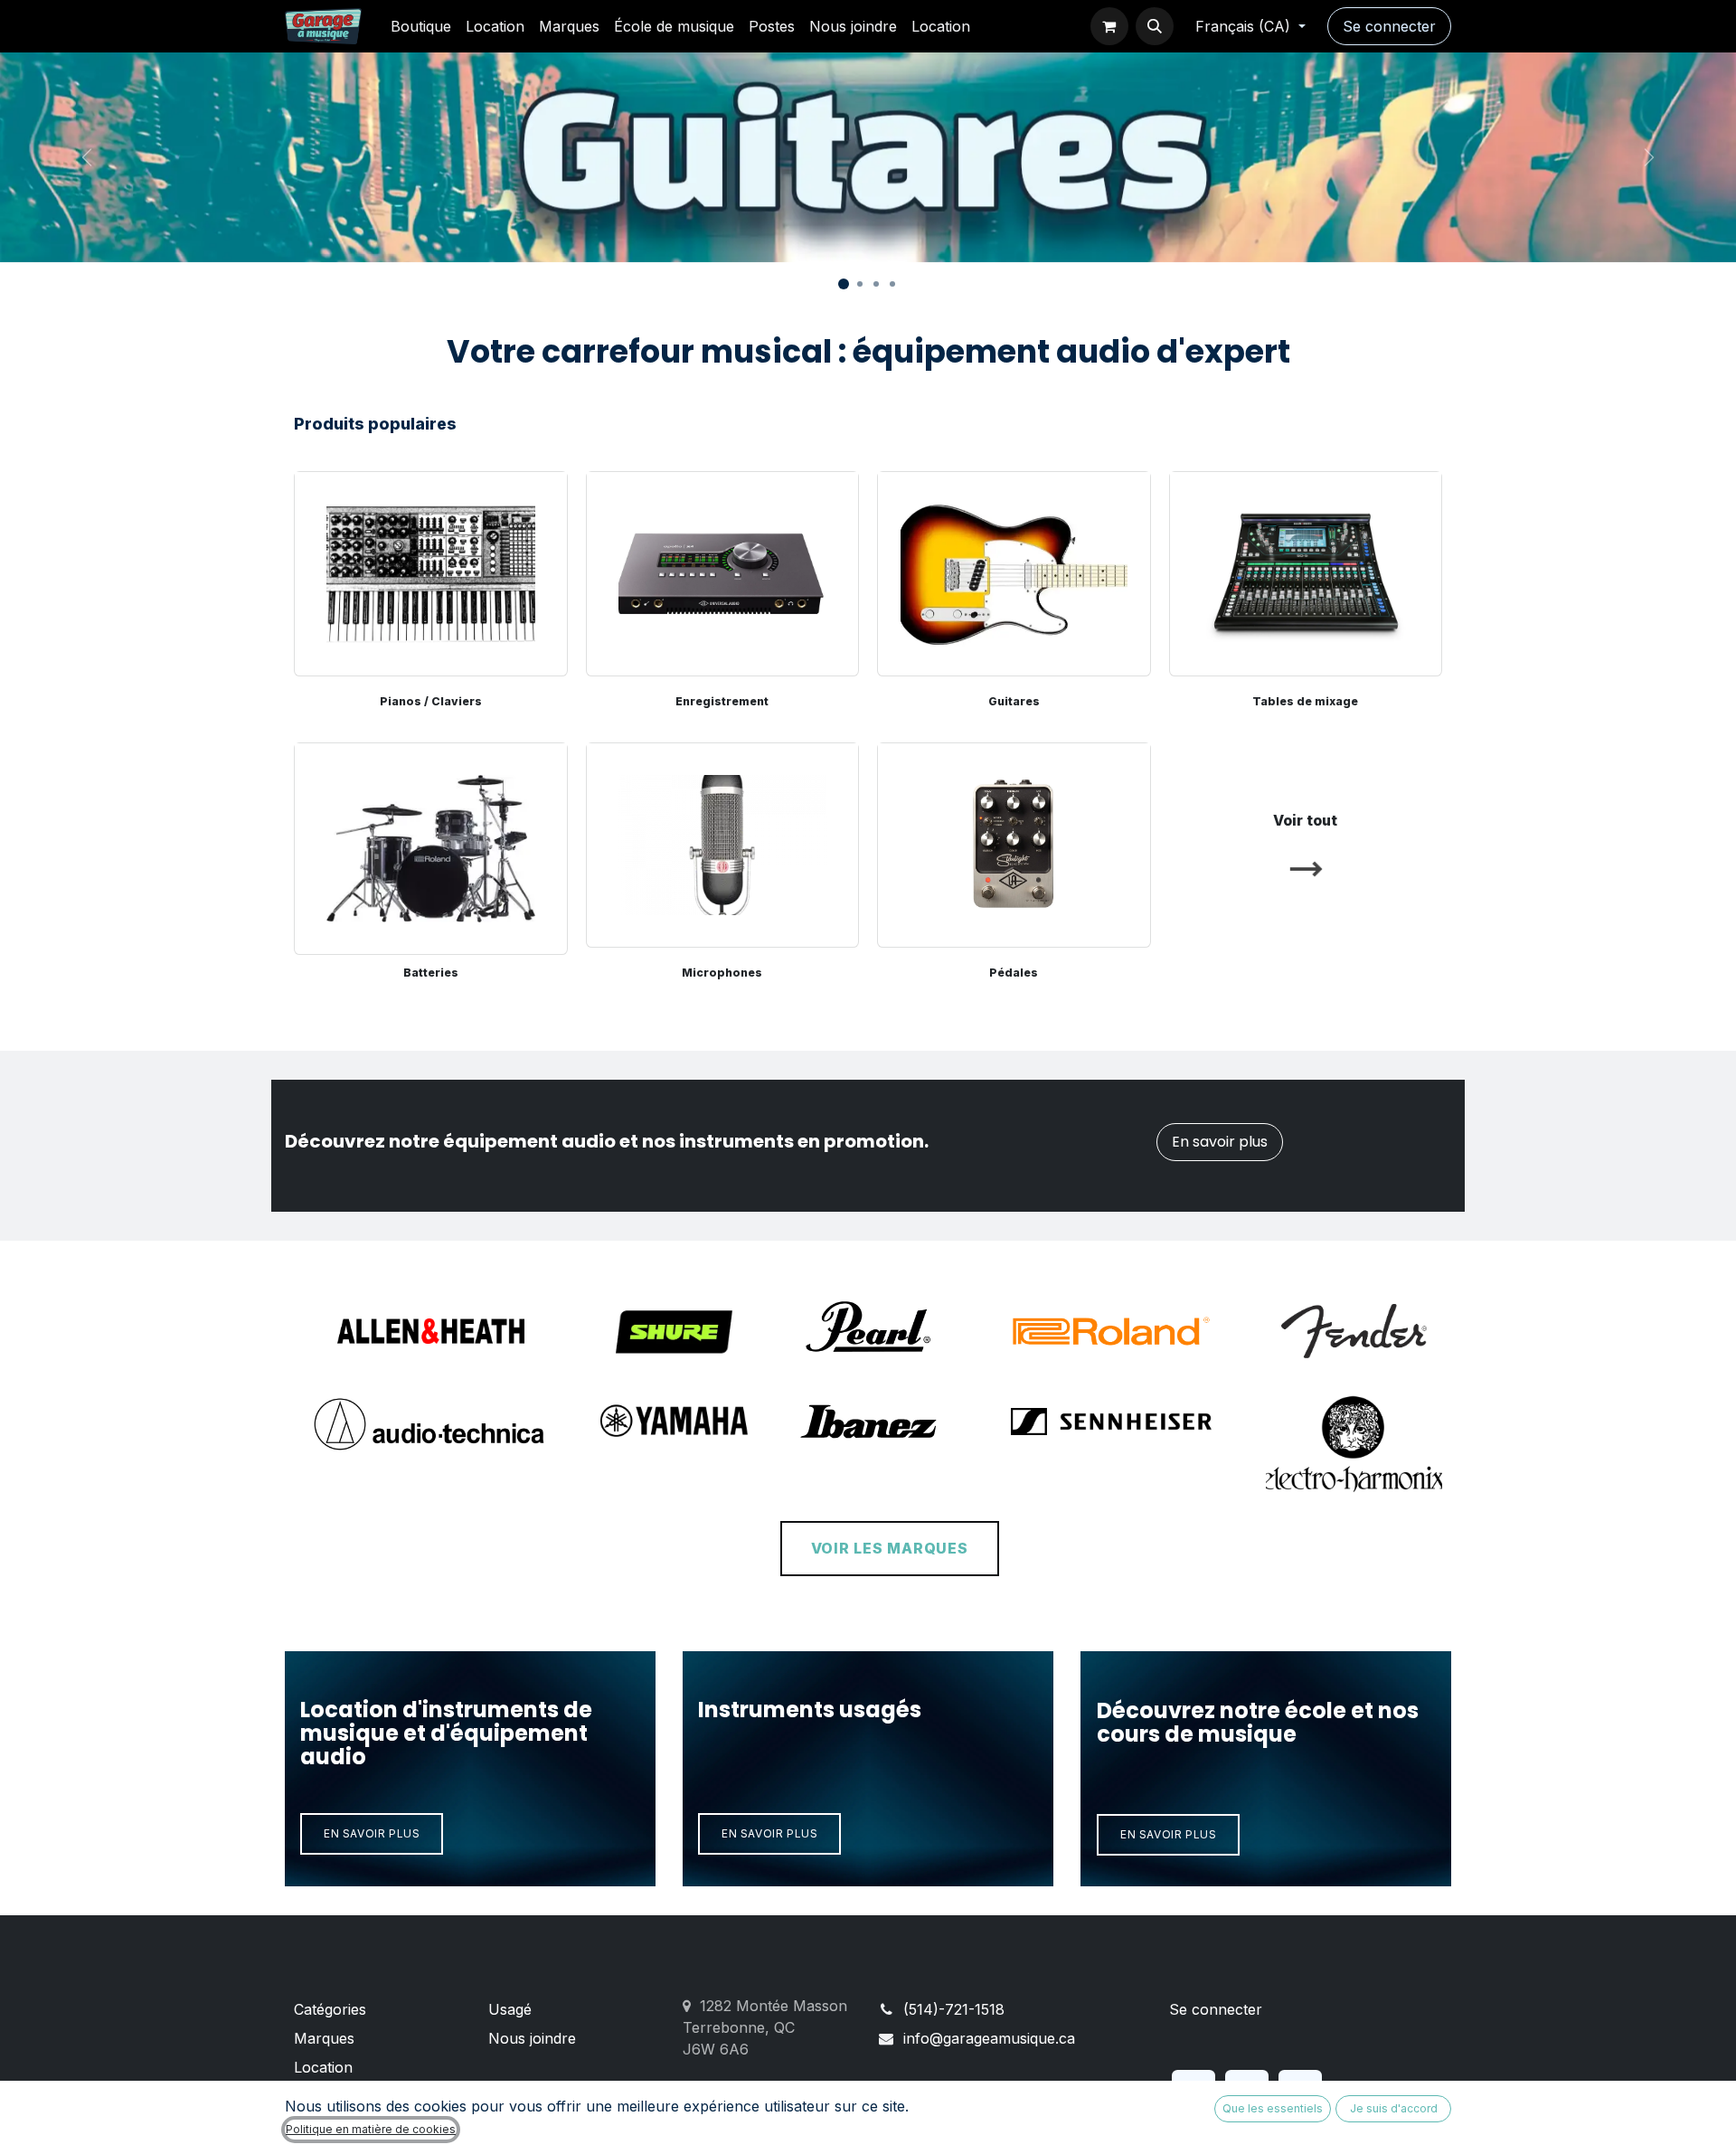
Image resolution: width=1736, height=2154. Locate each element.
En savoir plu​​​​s (769, 1833)
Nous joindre (532, 2038)
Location (323, 2067)
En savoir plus (1220, 1142)
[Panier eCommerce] (1109, 26)
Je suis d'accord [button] (1394, 2108)
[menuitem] (421, 26)
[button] (1155, 26)
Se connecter (1389, 26)
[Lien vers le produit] (431, 845)
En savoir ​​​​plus (372, 1833)
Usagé (510, 2009)
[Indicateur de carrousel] (844, 284)
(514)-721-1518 (954, 2009)
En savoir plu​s (1168, 1834)
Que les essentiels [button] (1273, 2108)
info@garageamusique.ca (989, 2038)
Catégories (330, 2009)
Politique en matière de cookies (371, 2129)
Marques (324, 2038)
